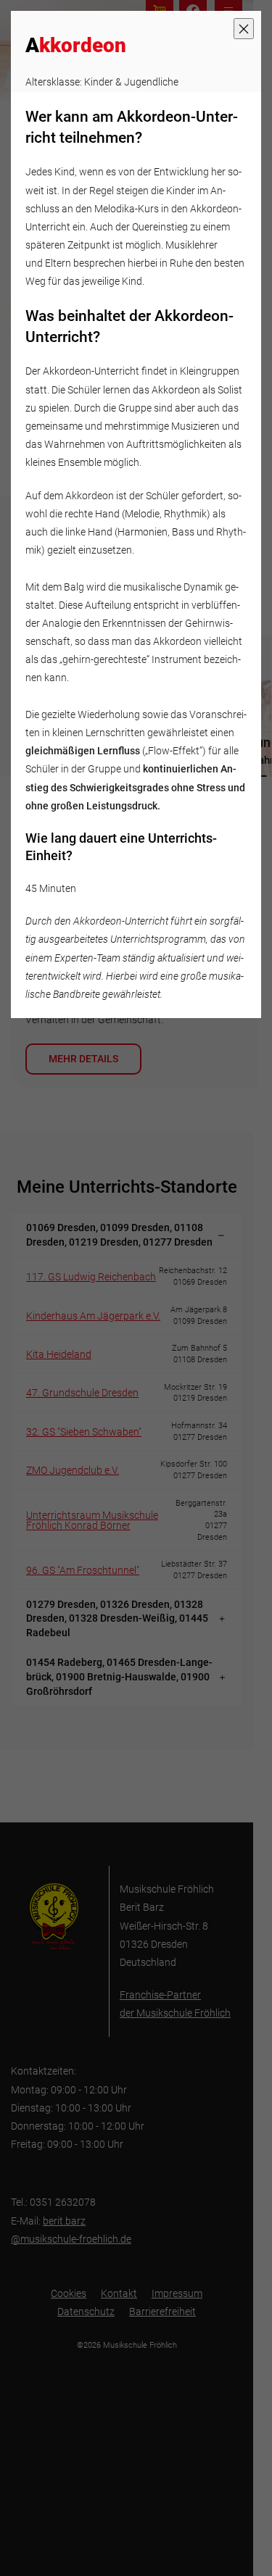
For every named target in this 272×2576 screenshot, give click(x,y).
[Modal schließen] (244, 29)
